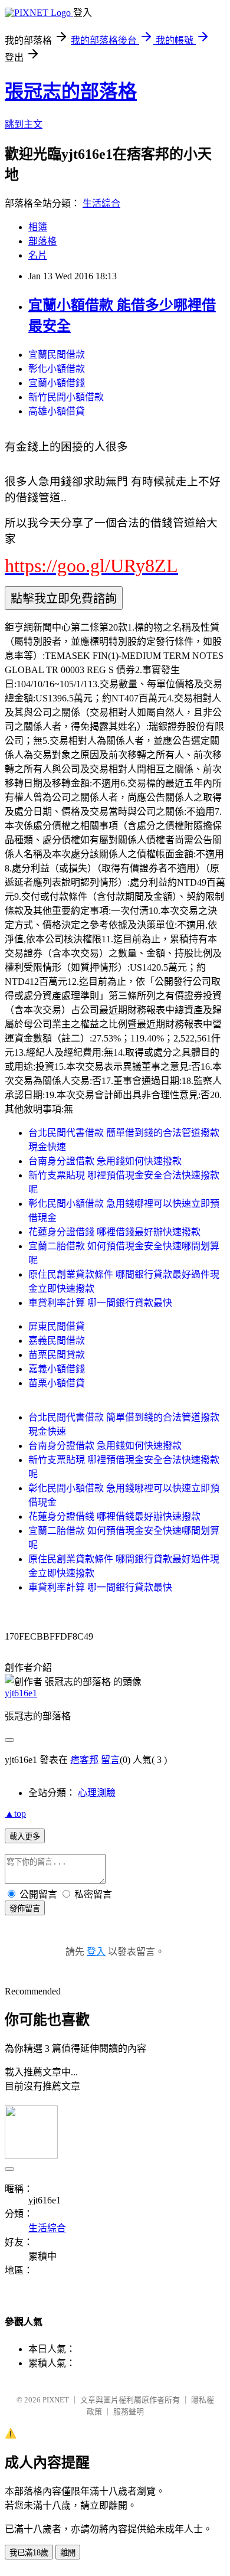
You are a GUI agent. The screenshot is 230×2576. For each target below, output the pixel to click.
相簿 (38, 227)
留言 (110, 1760)
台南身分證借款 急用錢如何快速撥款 (105, 1161)
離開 (68, 2553)
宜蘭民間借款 (57, 355)
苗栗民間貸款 (57, 1355)
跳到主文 (24, 124)
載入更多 (25, 1836)
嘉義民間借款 (57, 1341)
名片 (38, 255)
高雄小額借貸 (57, 411)
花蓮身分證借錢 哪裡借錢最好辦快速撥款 (114, 1232)
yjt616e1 (21, 1693)
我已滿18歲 (29, 2553)
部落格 (42, 241)
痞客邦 (84, 1760)
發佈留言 (25, 1909)
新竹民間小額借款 (66, 397)
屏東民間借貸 (57, 1326)
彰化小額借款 (57, 369)
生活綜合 (101, 203)
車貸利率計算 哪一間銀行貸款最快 (100, 1303)
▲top (15, 1813)
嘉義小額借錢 (57, 1369)
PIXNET (56, 2400)
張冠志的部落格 (71, 92)
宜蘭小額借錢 (57, 383)
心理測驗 (97, 1793)
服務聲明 (129, 2412)
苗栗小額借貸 (57, 1383)
